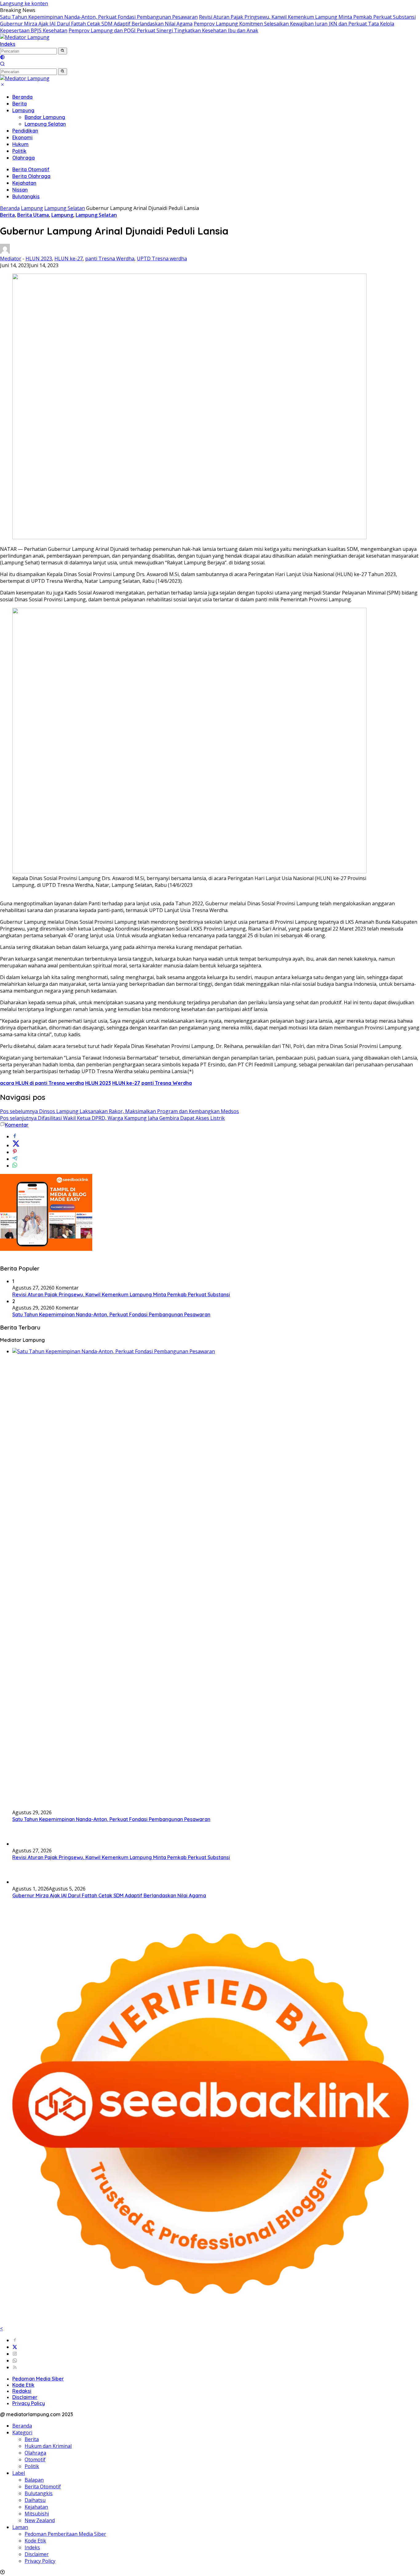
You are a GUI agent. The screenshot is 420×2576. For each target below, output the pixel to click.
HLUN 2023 (39, 259)
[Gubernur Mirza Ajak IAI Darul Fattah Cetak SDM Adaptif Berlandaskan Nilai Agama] (28, 1882)
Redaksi (22, 2391)
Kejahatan (24, 183)
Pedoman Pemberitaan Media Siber (65, 2534)
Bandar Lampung (45, 117)
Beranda (22, 97)
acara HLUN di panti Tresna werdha (42, 1083)
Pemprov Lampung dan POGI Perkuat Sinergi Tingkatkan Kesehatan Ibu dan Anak (163, 30)
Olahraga (24, 158)
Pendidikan (25, 131)
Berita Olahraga (31, 176)
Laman (20, 2527)
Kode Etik (23, 2385)
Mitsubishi (37, 2514)
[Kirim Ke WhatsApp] (15, 1166)
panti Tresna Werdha (110, 259)
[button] (63, 51)
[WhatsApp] (15, 2361)
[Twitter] (15, 2347)
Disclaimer (25, 2397)
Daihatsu (35, 2500)
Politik (19, 151)
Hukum (20, 144)
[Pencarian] (2, 65)
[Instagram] (15, 2354)
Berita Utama (33, 215)
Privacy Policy (29, 2403)
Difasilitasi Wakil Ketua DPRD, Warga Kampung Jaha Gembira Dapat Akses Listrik (112, 1118)
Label (19, 2473)
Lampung (23, 110)
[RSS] (15, 2367)
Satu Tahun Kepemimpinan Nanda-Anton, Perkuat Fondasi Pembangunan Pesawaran (99, 17)
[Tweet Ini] (16, 1145)
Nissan (20, 190)
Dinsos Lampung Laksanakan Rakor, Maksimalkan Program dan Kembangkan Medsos (119, 1111)
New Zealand (40, 2520)
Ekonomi (22, 137)
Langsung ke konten (24, 3)
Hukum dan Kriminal (48, 2446)
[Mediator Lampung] (25, 37)
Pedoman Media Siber (38, 2379)
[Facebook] (15, 2340)
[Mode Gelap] (2, 58)
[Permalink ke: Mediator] (5, 252)
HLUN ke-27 (69, 259)
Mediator (11, 259)
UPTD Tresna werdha (162, 259)
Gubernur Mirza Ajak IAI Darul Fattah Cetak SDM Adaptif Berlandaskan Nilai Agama (96, 24)
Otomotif (35, 2459)
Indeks (8, 44)
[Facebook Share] (15, 1136)
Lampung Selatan (45, 124)
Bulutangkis (26, 196)
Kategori (22, 2432)
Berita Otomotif (31, 169)
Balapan (34, 2480)
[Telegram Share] (15, 1159)
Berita (20, 104)
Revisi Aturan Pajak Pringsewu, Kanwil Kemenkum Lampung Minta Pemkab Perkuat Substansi (307, 17)
